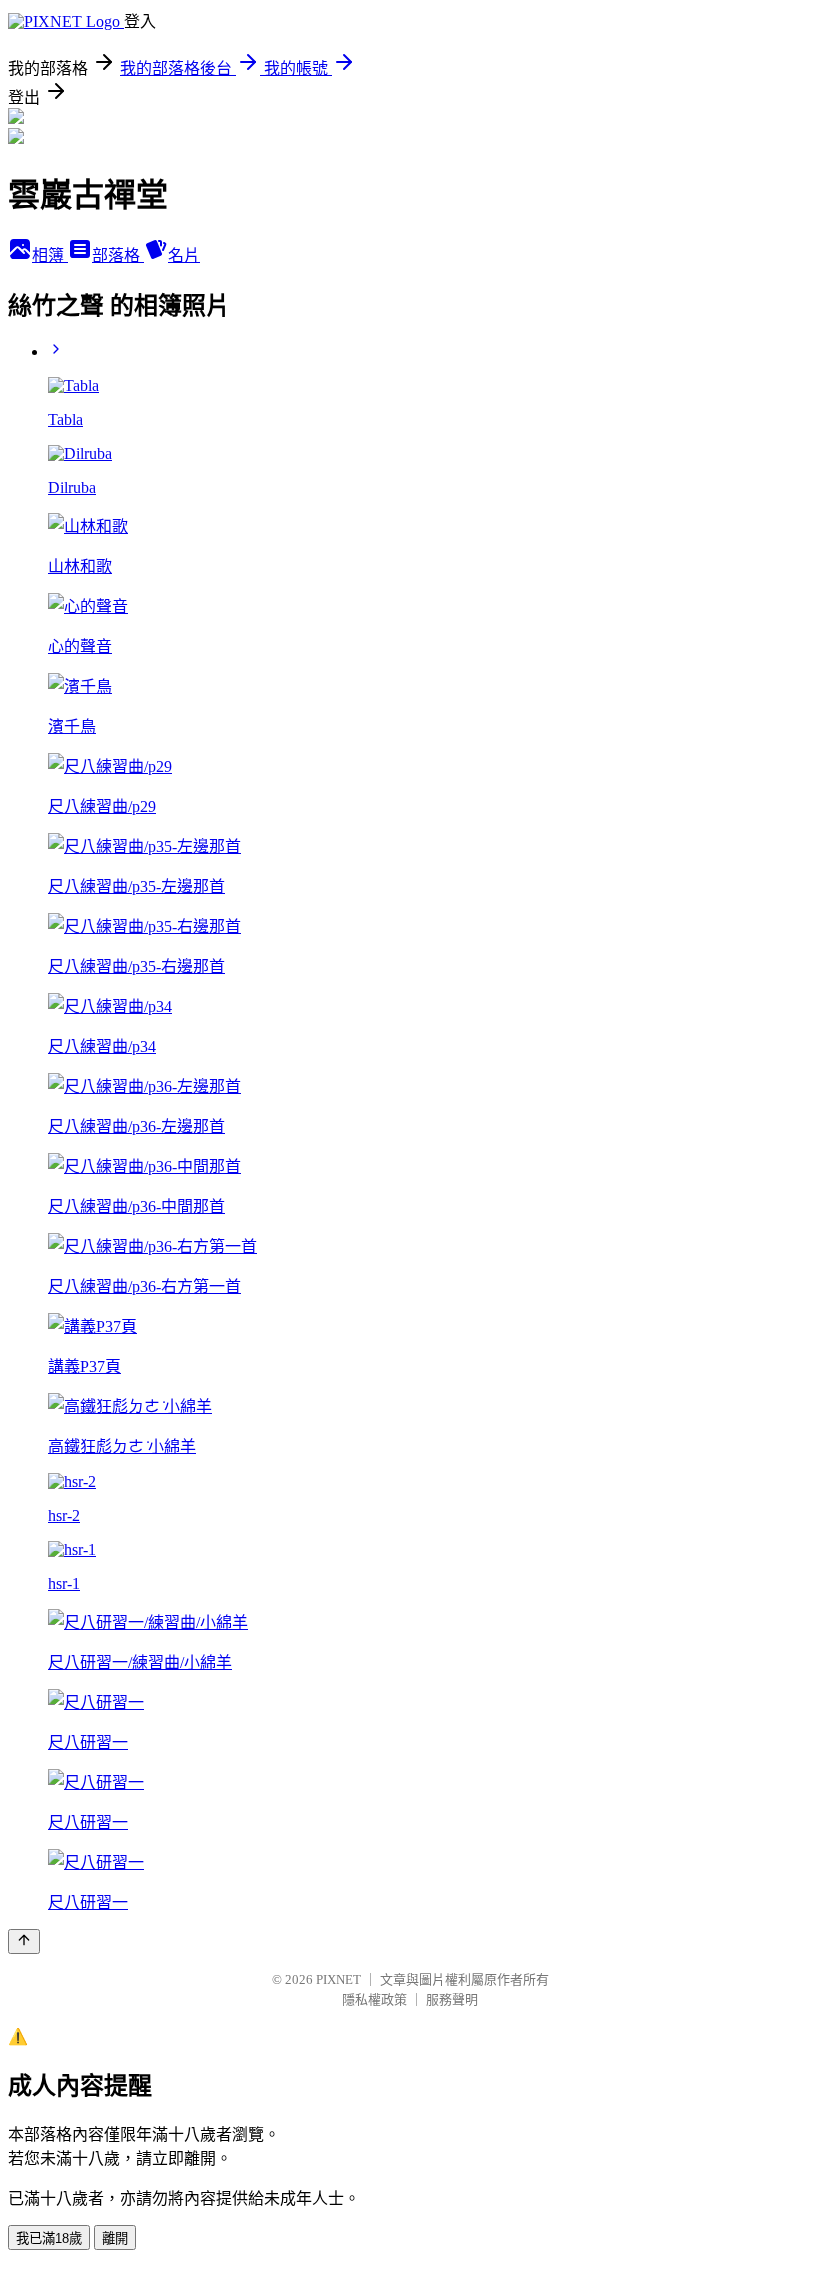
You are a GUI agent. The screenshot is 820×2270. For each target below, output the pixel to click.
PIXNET (338, 1979)
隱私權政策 (374, 1999)
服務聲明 (452, 1999)
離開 (115, 2238)
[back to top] (24, 1941)
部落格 (118, 255)
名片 (184, 255)
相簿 (50, 255)
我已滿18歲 (49, 2238)
